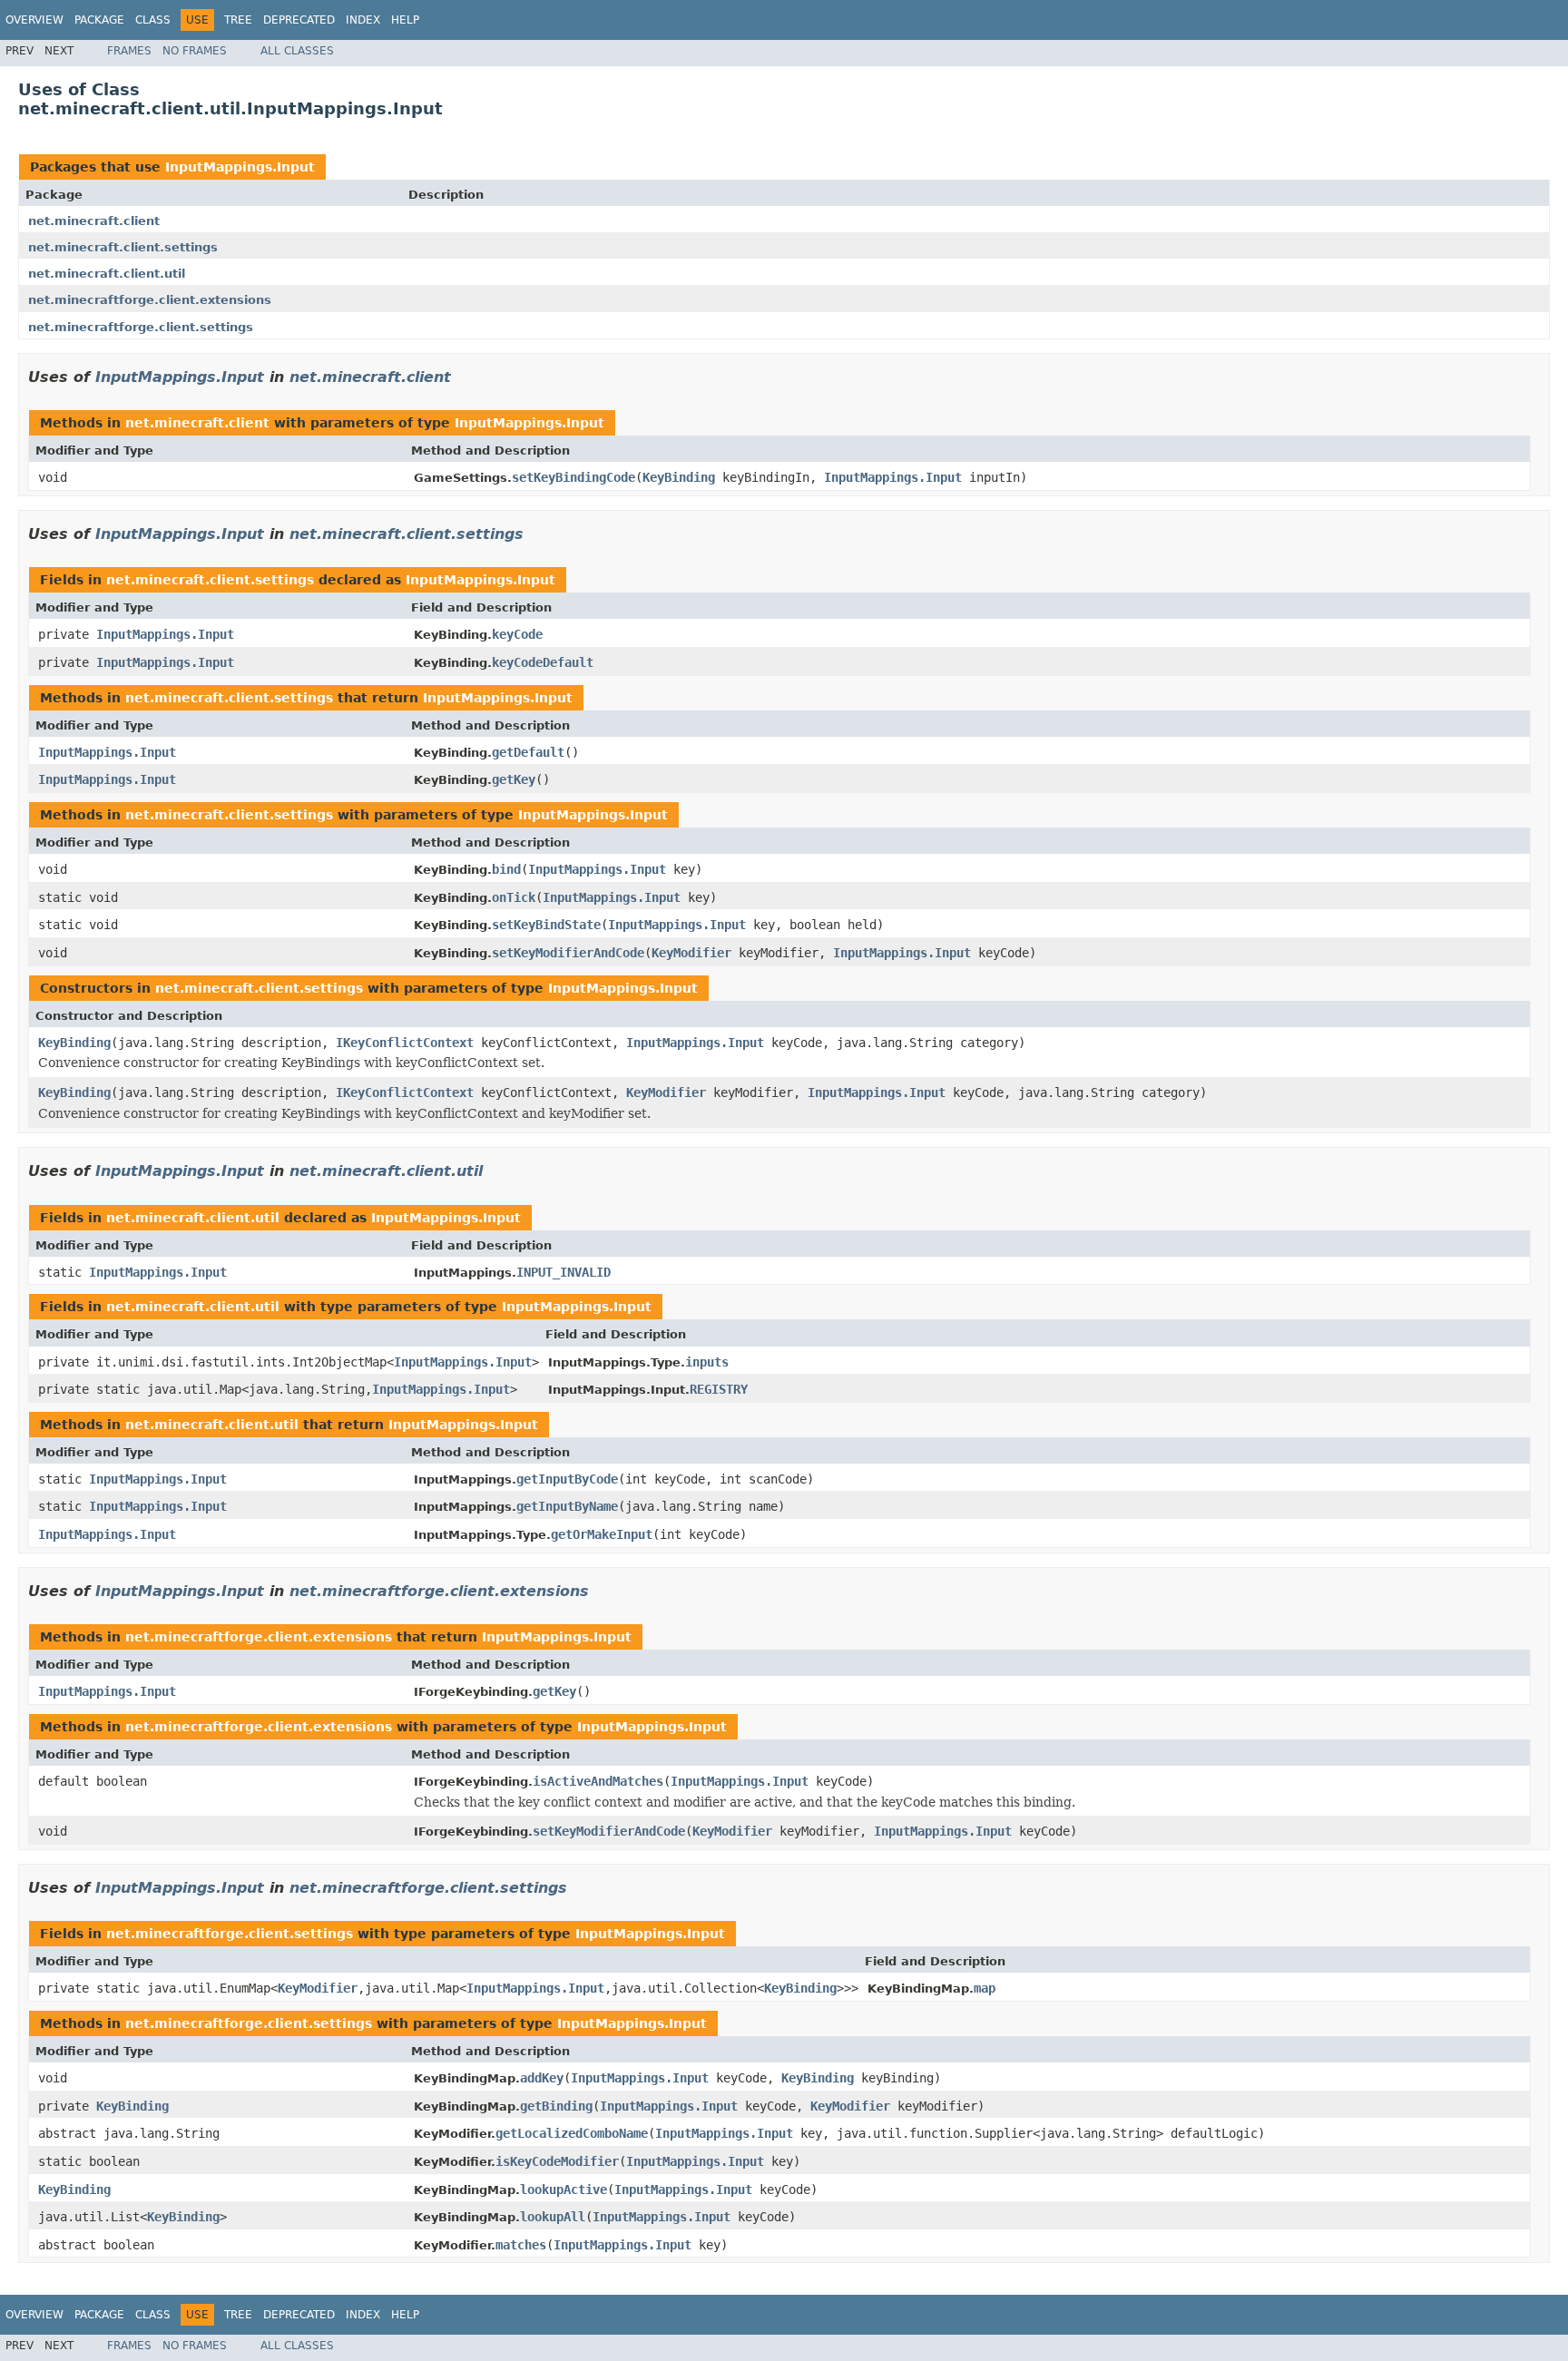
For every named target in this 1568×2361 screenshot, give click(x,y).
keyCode (517, 634)
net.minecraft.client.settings (123, 247)
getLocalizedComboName (572, 2133)
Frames (129, 51)
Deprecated (299, 20)
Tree (238, 20)
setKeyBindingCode (573, 477)
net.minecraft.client (94, 221)
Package (99, 20)
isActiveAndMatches (598, 1781)
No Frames (195, 51)
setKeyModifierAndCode (568, 953)
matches (521, 2245)
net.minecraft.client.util (107, 274)
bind (506, 869)
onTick (514, 897)
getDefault (528, 752)
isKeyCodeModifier (557, 2161)
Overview (34, 20)
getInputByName (567, 1506)
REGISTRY (719, 1389)
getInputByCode (567, 1479)
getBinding (556, 2106)
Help (405, 20)
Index (363, 20)
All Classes (297, 51)
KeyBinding (679, 477)
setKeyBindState (546, 925)
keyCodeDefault (543, 662)
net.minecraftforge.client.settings (141, 327)
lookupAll (553, 2217)
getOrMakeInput (602, 1534)
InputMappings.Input (240, 167)
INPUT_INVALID (563, 1272)
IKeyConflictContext (405, 1043)
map (985, 1988)
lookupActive (563, 2190)
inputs (707, 1362)
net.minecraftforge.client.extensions (150, 300)
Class (153, 20)
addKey (542, 2078)
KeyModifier (691, 953)
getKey (514, 779)
